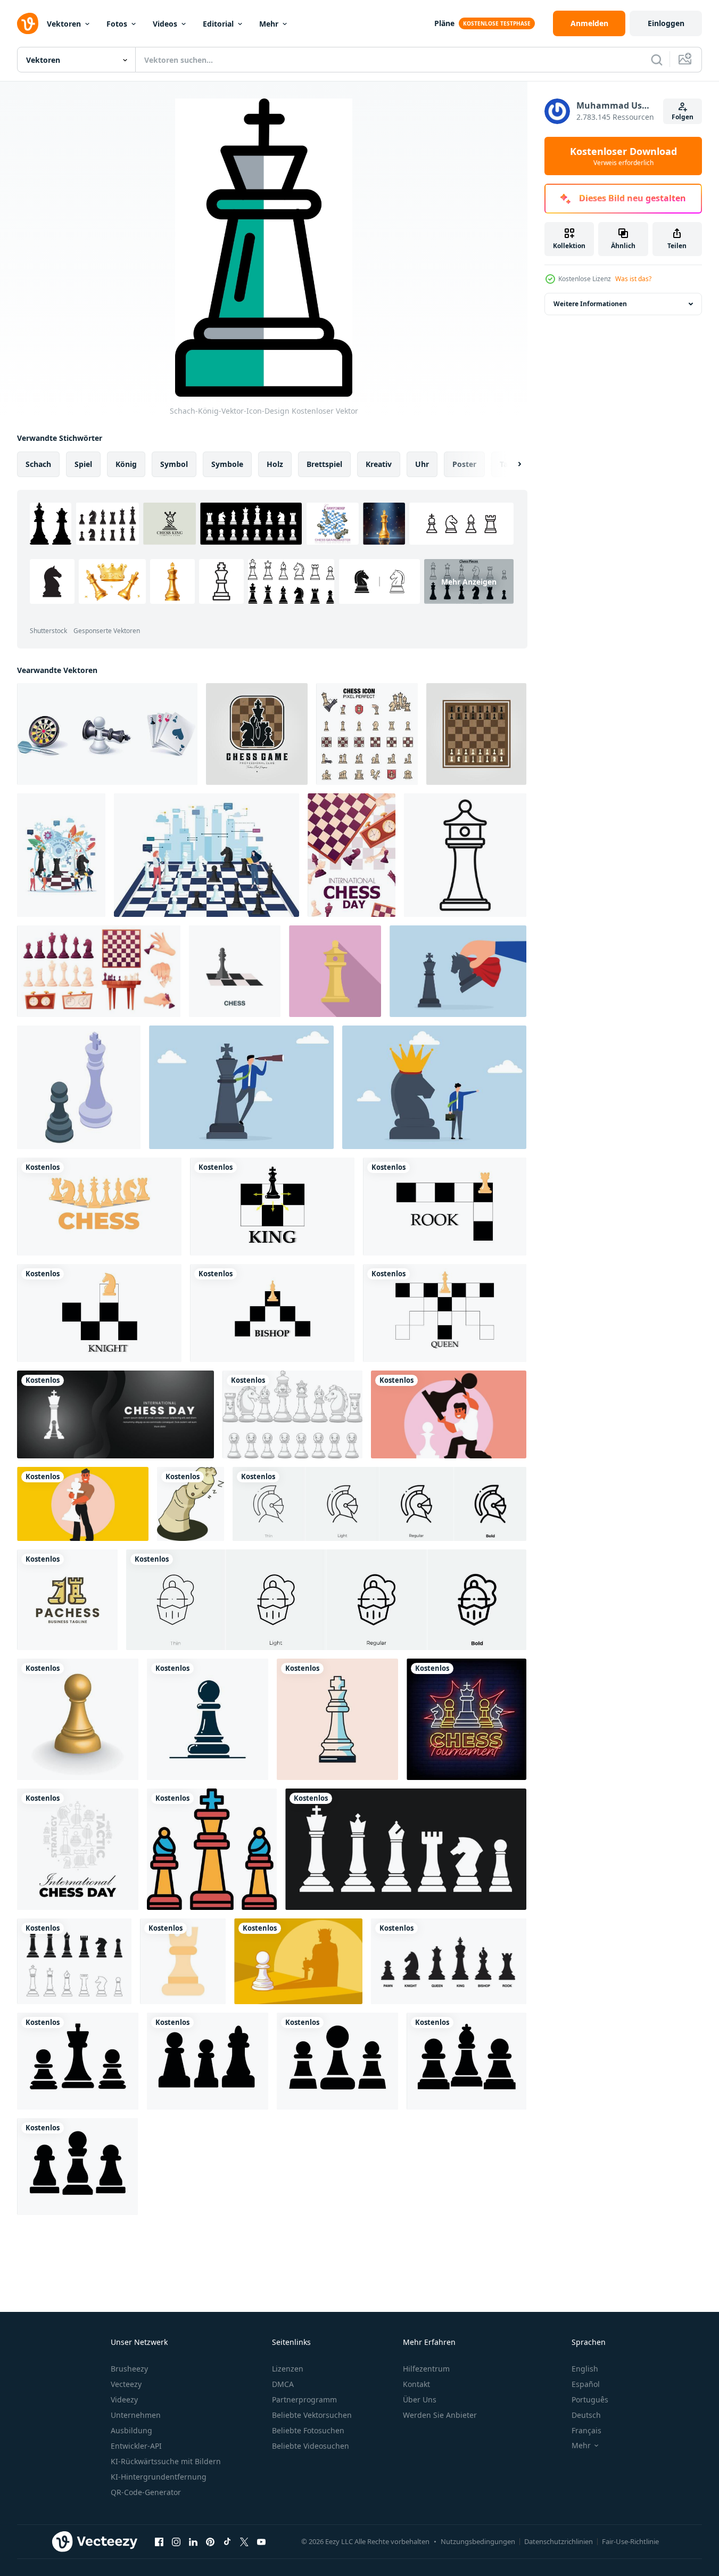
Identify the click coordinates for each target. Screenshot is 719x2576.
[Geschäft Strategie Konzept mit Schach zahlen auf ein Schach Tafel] (61, 855)
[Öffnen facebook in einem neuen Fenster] (159, 2541)
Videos (165, 24)
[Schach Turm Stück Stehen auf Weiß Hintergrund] (465, 855)
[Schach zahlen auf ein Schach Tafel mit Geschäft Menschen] (206, 855)
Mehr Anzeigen (469, 582)
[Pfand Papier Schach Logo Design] (67, 1600)
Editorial (218, 24)
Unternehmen (136, 2415)
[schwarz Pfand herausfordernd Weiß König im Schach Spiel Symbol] (79, 1087)
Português (590, 2399)
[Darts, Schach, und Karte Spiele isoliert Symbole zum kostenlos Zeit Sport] (107, 734)
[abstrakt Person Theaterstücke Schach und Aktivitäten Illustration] (449, 1414)
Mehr (269, 24)
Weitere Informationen (590, 304)
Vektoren (64, 24)
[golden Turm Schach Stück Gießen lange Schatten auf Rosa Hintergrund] (335, 971)
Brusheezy (129, 2369)
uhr (422, 464)
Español (586, 2384)
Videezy (124, 2399)
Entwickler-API (136, 2446)
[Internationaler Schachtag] (78, 1849)
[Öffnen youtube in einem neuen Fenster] (261, 2541)
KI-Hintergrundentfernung (159, 2477)
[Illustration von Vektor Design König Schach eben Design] (337, 1719)
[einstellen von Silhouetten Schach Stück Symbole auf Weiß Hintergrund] (99, 1207)
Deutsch (586, 2415)
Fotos (117, 24)
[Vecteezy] (28, 23)
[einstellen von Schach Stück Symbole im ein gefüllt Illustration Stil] (367, 734)
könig (126, 464)
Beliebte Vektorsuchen (312, 2415)
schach (38, 464)
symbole (227, 464)
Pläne (444, 23)
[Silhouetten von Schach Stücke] (78, 2061)
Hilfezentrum (426, 2369)
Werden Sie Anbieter (440, 2415)
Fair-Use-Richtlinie (630, 2541)
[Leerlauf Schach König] (191, 1504)
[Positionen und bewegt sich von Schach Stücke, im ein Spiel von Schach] (272, 1207)
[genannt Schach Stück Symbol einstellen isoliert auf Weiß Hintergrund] (449, 1961)
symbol (174, 464)
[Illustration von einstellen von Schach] (292, 1414)
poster (464, 464)
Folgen (683, 117)
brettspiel (324, 464)
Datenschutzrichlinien (559, 2541)
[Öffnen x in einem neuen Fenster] (244, 2541)
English (585, 2369)
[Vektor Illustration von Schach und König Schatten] (298, 1961)
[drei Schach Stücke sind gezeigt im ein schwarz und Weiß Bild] (212, 1849)
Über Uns (420, 2399)
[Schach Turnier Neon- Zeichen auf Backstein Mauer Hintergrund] (466, 1719)
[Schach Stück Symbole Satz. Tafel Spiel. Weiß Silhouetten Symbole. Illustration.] (406, 1849)
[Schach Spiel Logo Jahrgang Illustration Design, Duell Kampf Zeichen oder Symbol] (257, 734)
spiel (83, 464)
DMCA (283, 2384)
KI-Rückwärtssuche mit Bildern (166, 2461)
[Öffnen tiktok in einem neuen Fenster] (227, 2541)
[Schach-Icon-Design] (183, 1961)
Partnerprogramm (304, 2399)
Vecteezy (126, 2384)
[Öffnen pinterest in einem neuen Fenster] (210, 2541)
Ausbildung (131, 2430)
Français (586, 2430)
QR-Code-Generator (146, 2492)
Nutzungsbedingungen (478, 2541)
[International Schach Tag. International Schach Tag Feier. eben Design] (115, 1414)
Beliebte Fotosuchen (308, 2430)
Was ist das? (633, 279)
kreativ (379, 464)
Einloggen (666, 23)
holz (275, 464)
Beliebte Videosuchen (311, 2446)
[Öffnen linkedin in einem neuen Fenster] (193, 2541)
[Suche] (657, 60)
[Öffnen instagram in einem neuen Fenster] (176, 2541)
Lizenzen (288, 2369)
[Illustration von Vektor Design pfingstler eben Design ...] (208, 1719)
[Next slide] (510, 464)
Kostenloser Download (623, 156)
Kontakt (416, 2384)
